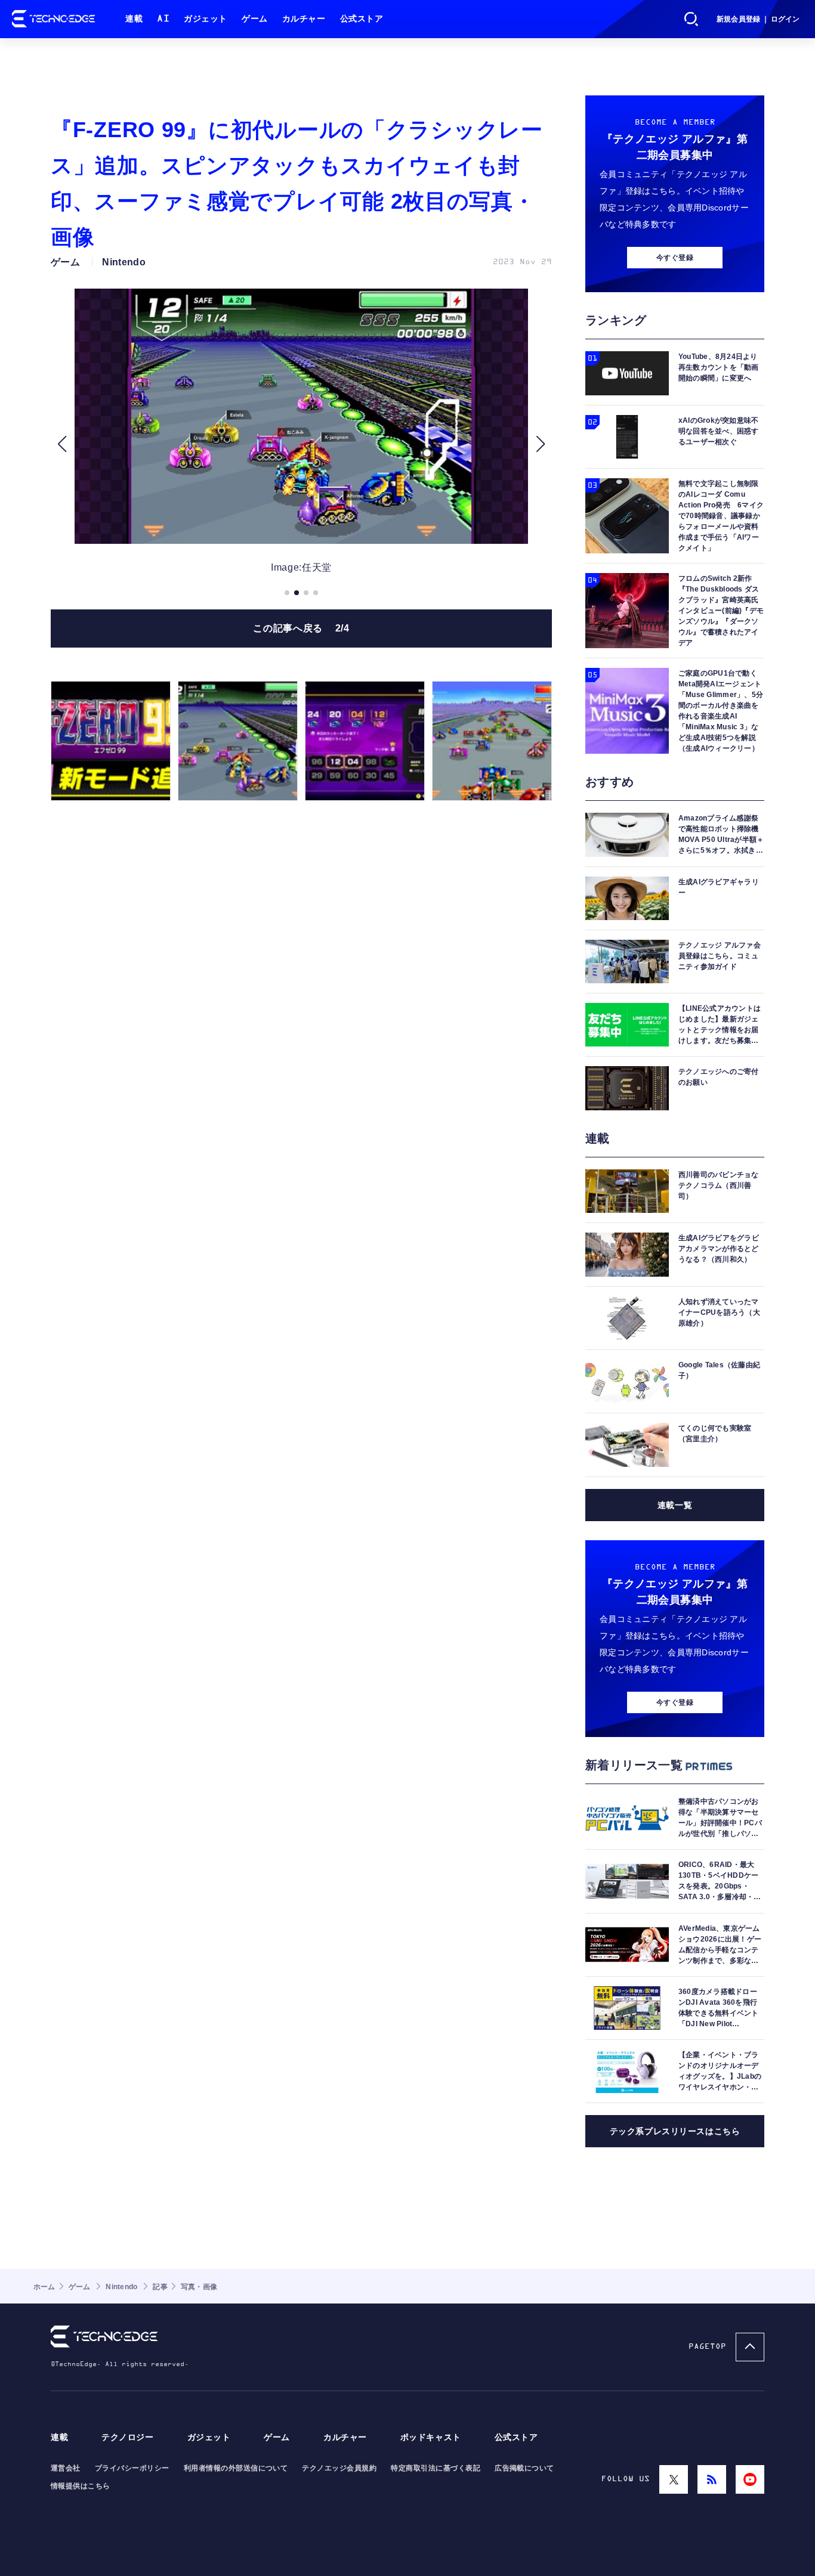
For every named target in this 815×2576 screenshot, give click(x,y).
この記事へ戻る (301, 628)
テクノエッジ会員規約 (339, 2468)
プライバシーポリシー (132, 2468)
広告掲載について (524, 2468)
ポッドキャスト (431, 2437)
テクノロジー (127, 2437)
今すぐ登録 (675, 258)
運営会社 (66, 2468)
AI (163, 19)
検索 (691, 19)
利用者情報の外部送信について (236, 2468)
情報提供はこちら (81, 2486)
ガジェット (206, 19)
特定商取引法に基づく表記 (436, 2468)
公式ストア (362, 19)
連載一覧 (675, 1505)
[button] (62, 444)
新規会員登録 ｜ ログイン (758, 19)
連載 (134, 19)
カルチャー (304, 19)
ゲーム (255, 19)
